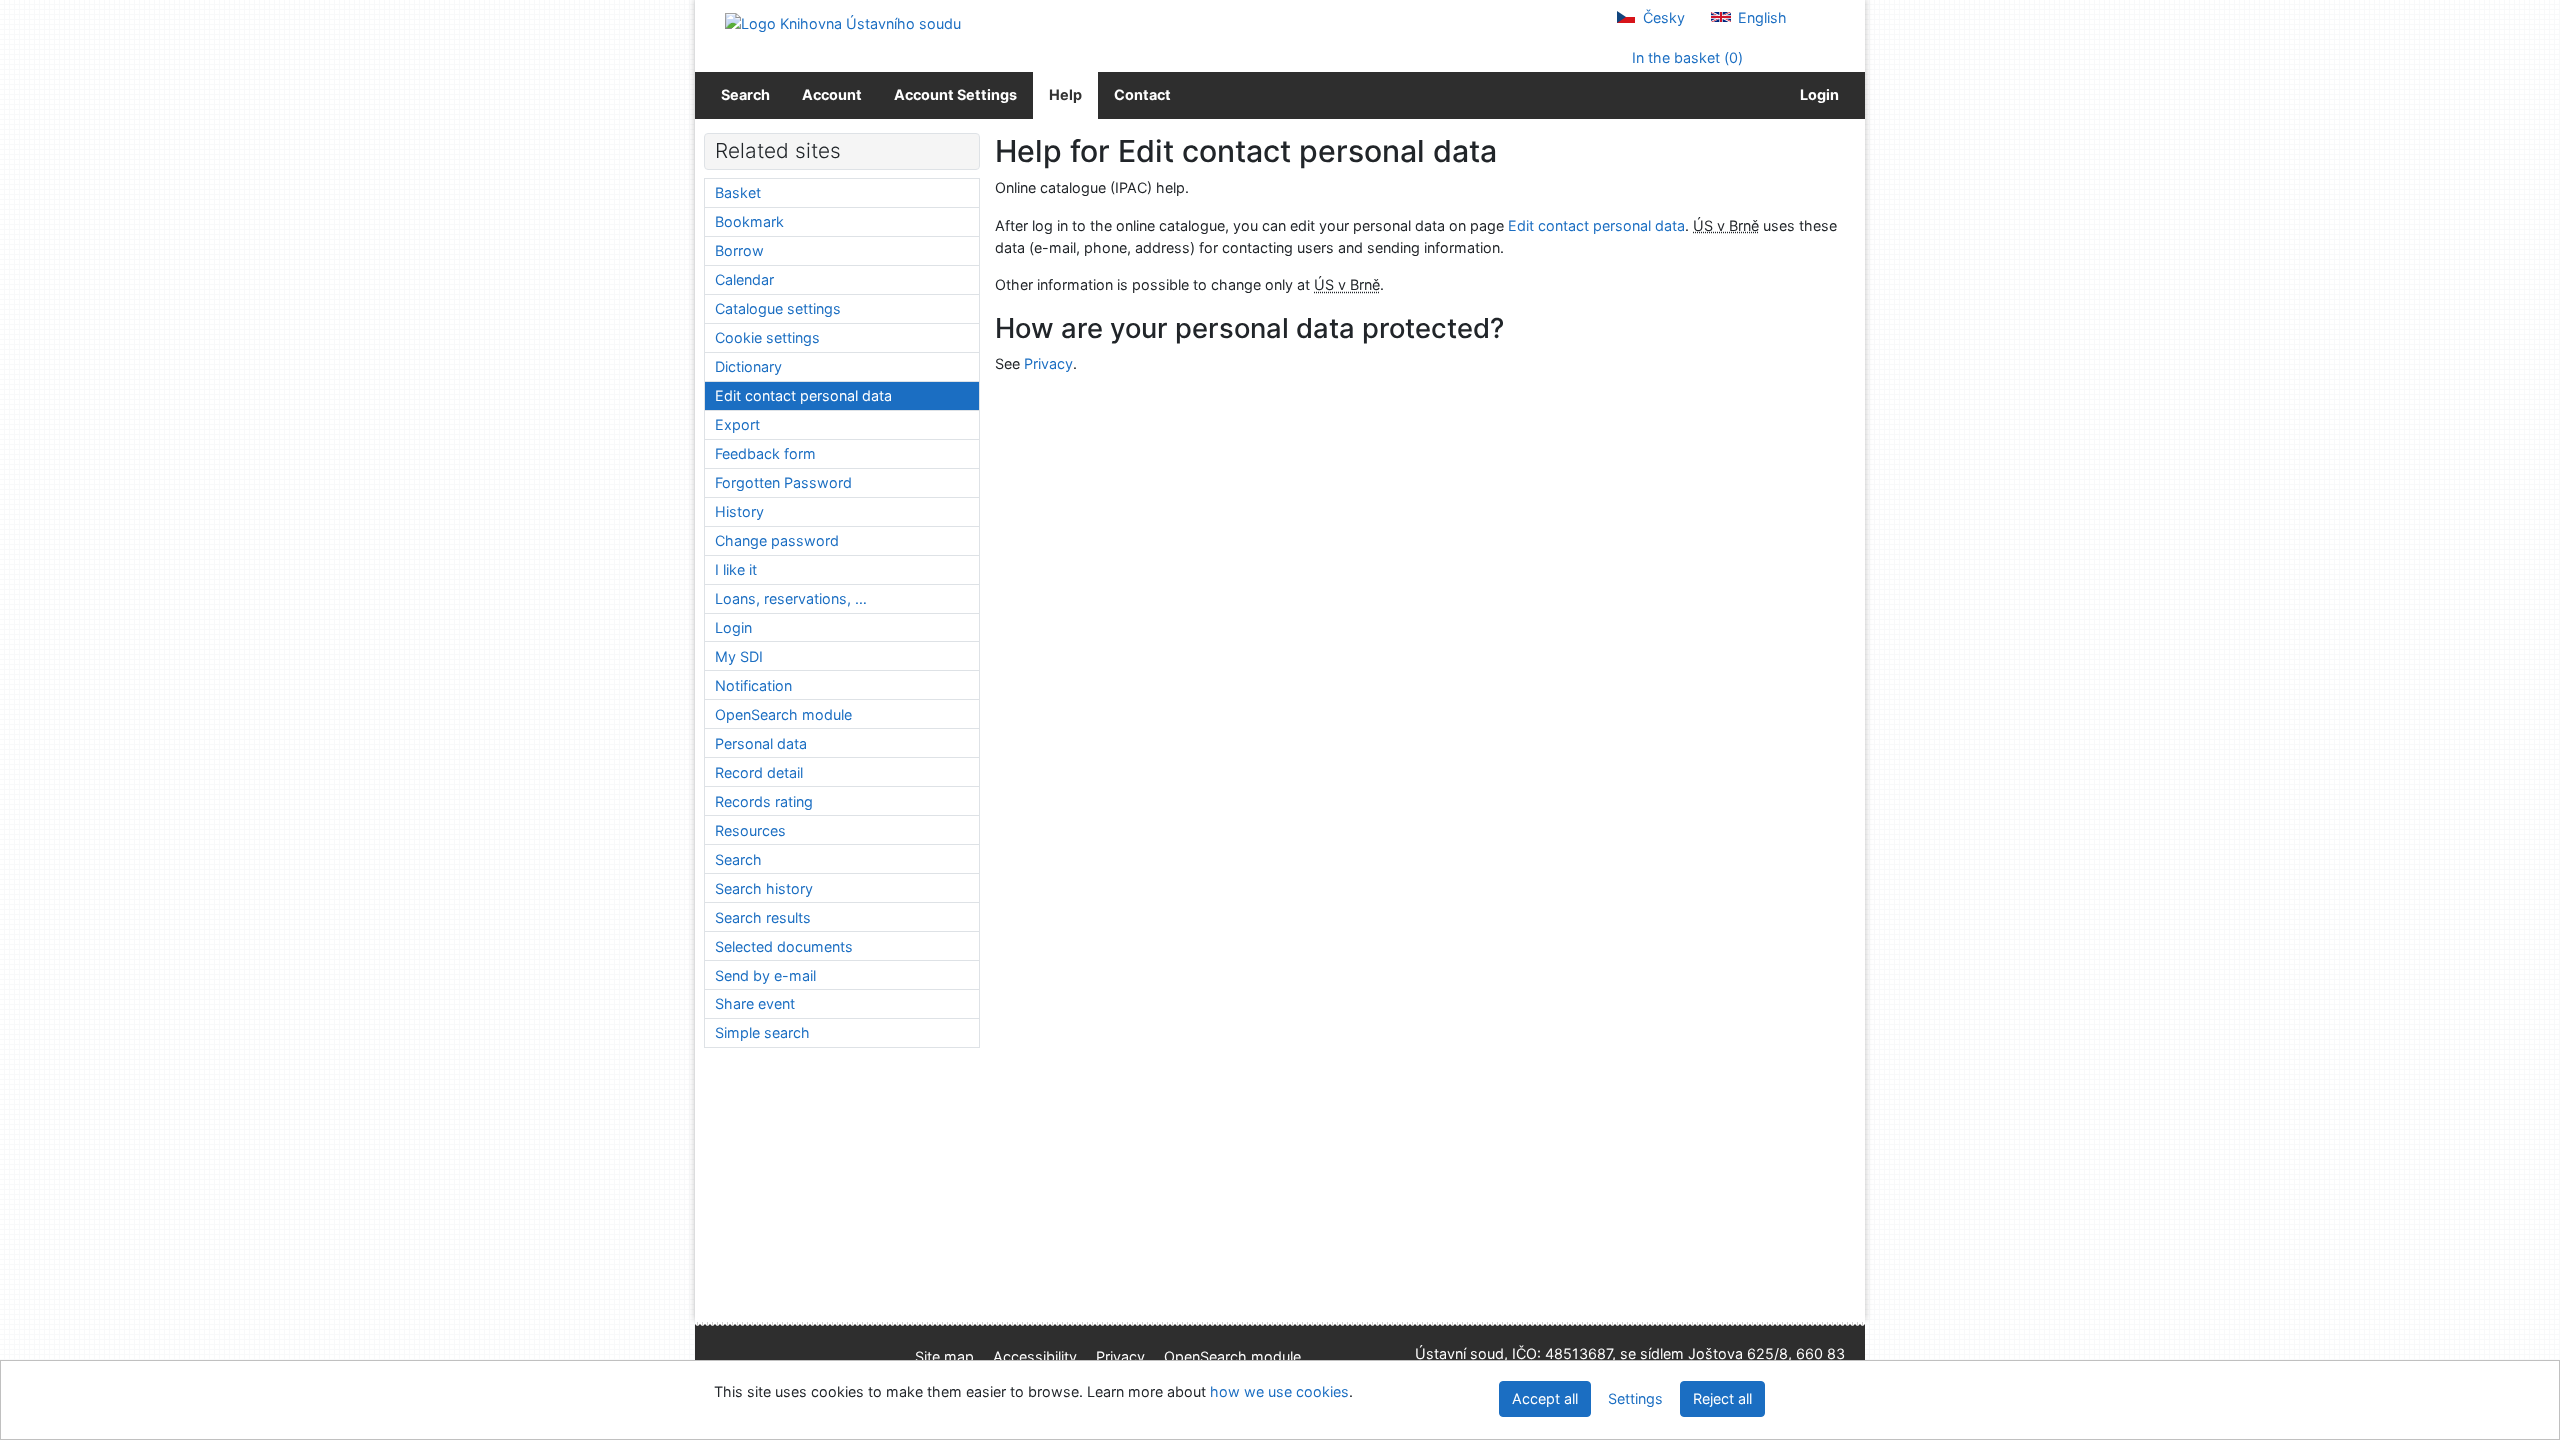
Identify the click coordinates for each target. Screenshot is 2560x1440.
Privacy (1048, 363)
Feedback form (765, 453)
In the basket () (1685, 57)
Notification (753, 685)
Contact (1142, 94)
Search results (763, 917)
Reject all (1722, 1398)
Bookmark (749, 221)
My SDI (739, 656)
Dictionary (748, 366)
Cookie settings (767, 337)
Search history (764, 888)
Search (745, 94)
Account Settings (955, 94)
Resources (750, 830)
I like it (736, 569)
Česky (1662, 17)
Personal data (761, 743)
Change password (777, 540)
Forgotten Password (783, 482)
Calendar (744, 279)
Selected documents (784, 946)
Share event (755, 1003)
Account (832, 94)
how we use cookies (1279, 1391)
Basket (738, 192)
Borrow (739, 250)
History (739, 511)
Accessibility (1035, 1356)
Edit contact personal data (1596, 225)
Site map (944, 1356)
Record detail (759, 772)
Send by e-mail (765, 975)
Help (1065, 94)
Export (737, 424)
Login (1816, 94)
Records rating (764, 801)
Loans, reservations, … (791, 598)
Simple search (762, 1032)
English (1760, 17)
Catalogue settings (778, 308)
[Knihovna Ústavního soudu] (843, 22)
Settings (1635, 1398)
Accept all (1545, 1398)
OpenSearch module (783, 714)
